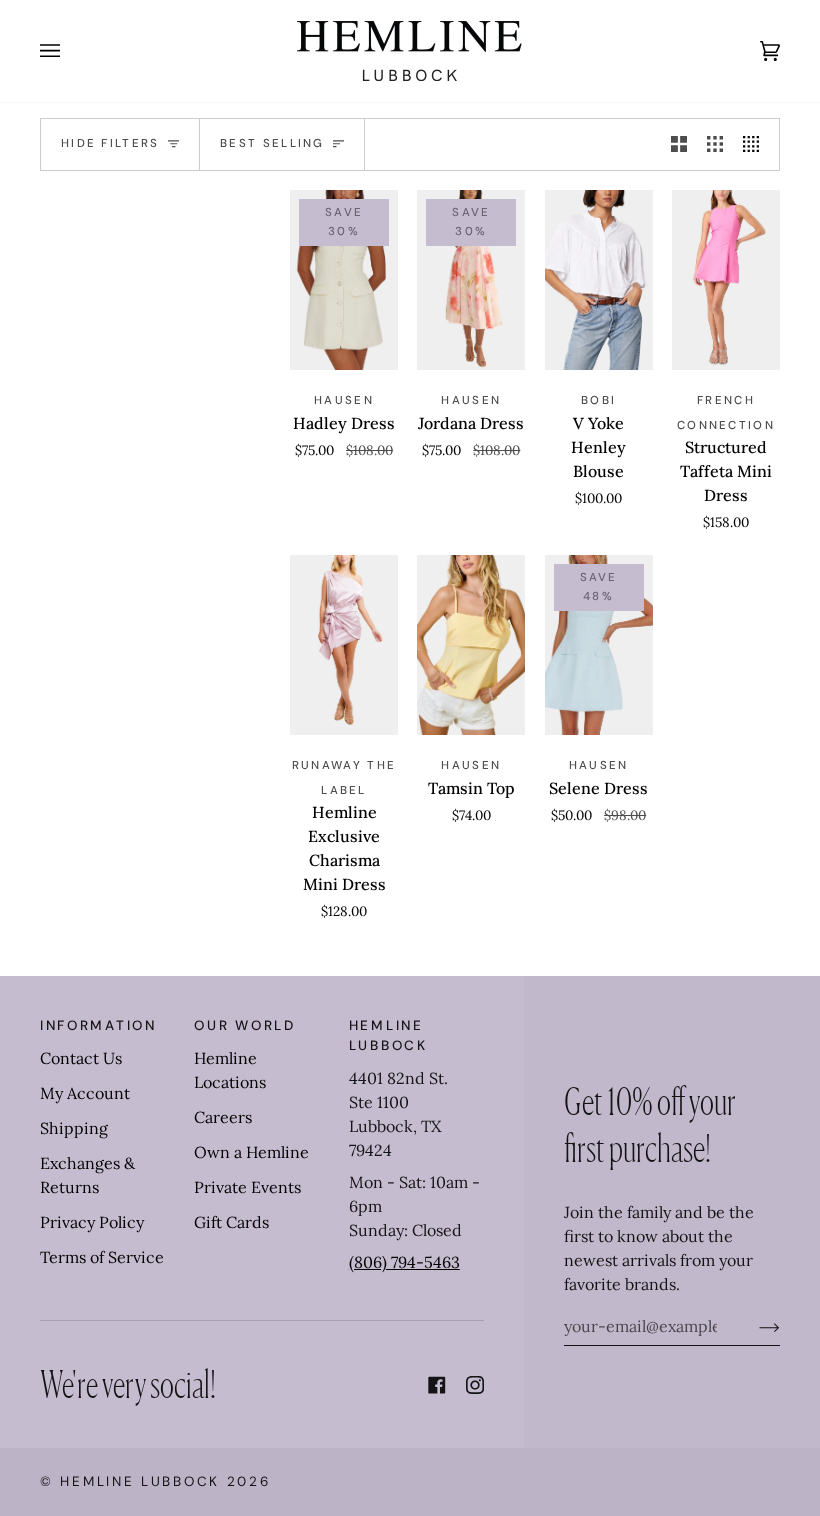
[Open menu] (70, 51)
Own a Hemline (251, 1152)
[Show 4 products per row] (756, 144)
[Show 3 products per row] (715, 144)
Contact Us (81, 1058)
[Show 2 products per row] (679, 144)
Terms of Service (102, 1257)
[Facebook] (437, 1385)
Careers (223, 1117)
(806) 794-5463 (404, 1262)
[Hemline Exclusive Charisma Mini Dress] (344, 645)
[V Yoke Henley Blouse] (599, 280)
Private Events (247, 1187)
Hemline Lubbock (140, 1481)
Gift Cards (231, 1222)
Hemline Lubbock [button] (388, 1035)
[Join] (753, 1326)
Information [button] (98, 1025)
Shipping (74, 1128)
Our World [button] (244, 1025)
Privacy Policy (92, 1222)
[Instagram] (475, 1385)
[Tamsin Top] (471, 645)
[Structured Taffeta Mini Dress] (726, 280)
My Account (85, 1093)
